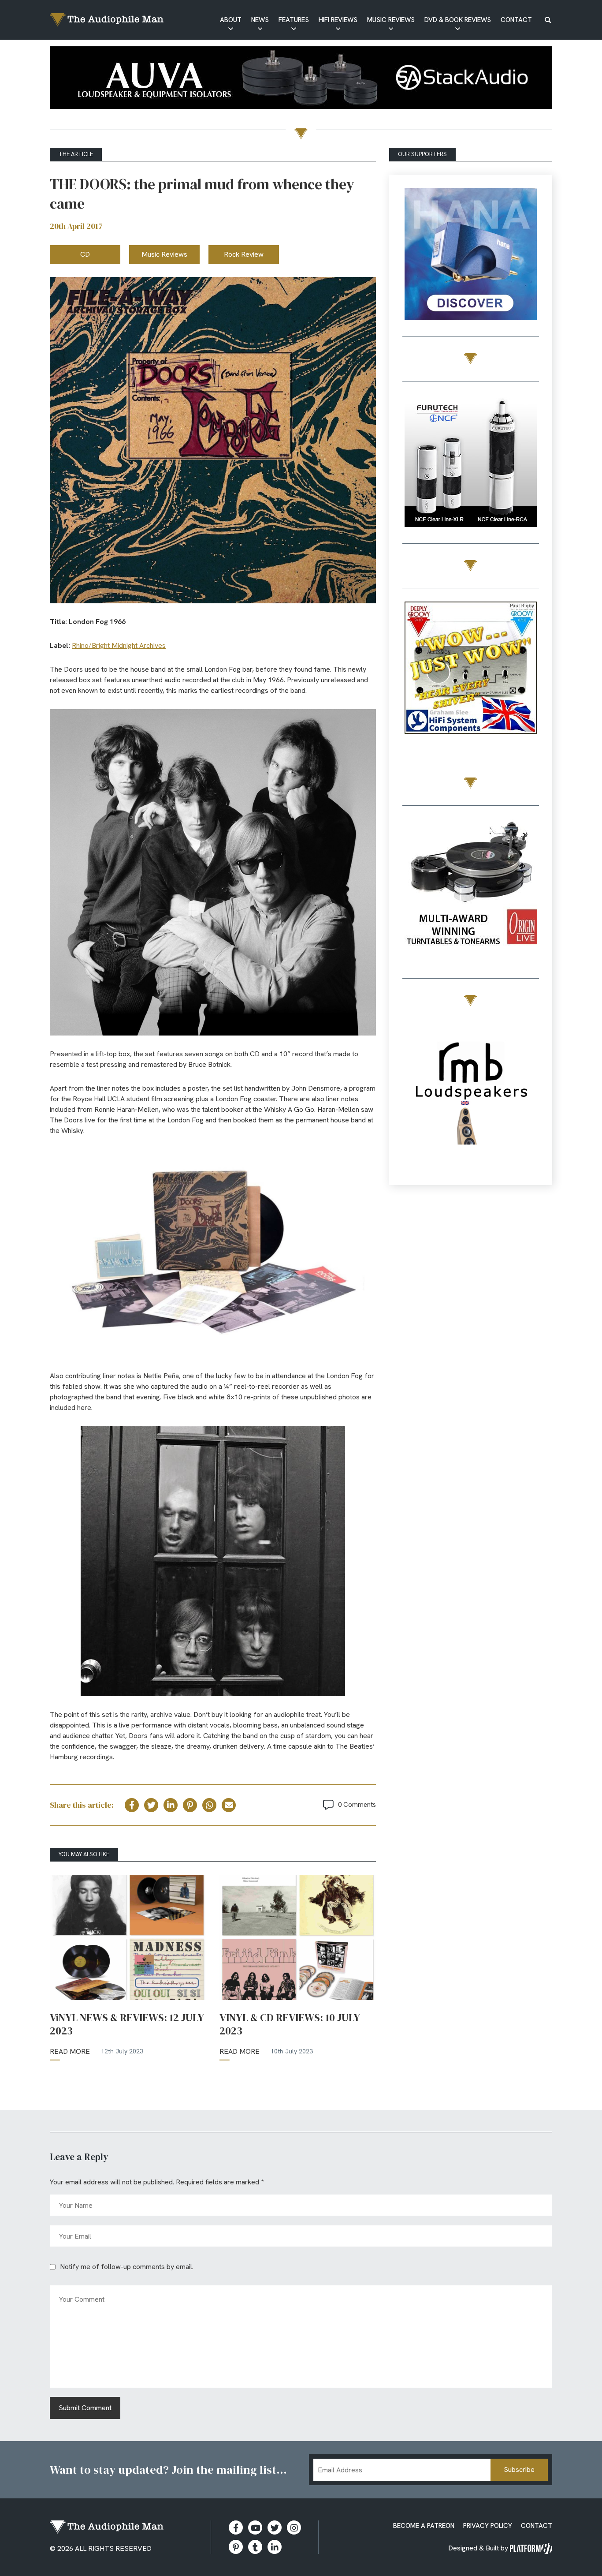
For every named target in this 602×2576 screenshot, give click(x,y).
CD (85, 254)
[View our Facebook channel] (255, 2527)
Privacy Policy (488, 2526)
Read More (70, 2051)
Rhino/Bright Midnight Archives (119, 645)
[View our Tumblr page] (255, 2547)
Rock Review (244, 254)
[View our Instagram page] (294, 2527)
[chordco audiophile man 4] (471, 669)
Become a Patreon (424, 2526)
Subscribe (519, 2469)
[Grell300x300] (471, 256)
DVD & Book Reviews (458, 20)
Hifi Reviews (338, 20)
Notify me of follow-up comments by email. (127, 2267)
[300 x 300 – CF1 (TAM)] (471, 462)
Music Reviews (391, 20)
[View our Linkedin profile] (275, 2547)
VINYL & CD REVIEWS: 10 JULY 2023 (290, 2024)
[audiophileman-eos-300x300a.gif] (471, 1104)
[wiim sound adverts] (471, 873)
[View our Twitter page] (275, 2527)
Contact (516, 20)
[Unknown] (301, 79)
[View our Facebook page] (236, 2527)
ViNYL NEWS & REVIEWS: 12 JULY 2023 (127, 2024)
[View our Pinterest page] (236, 2547)
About (231, 20)
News (260, 20)
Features (294, 20)
